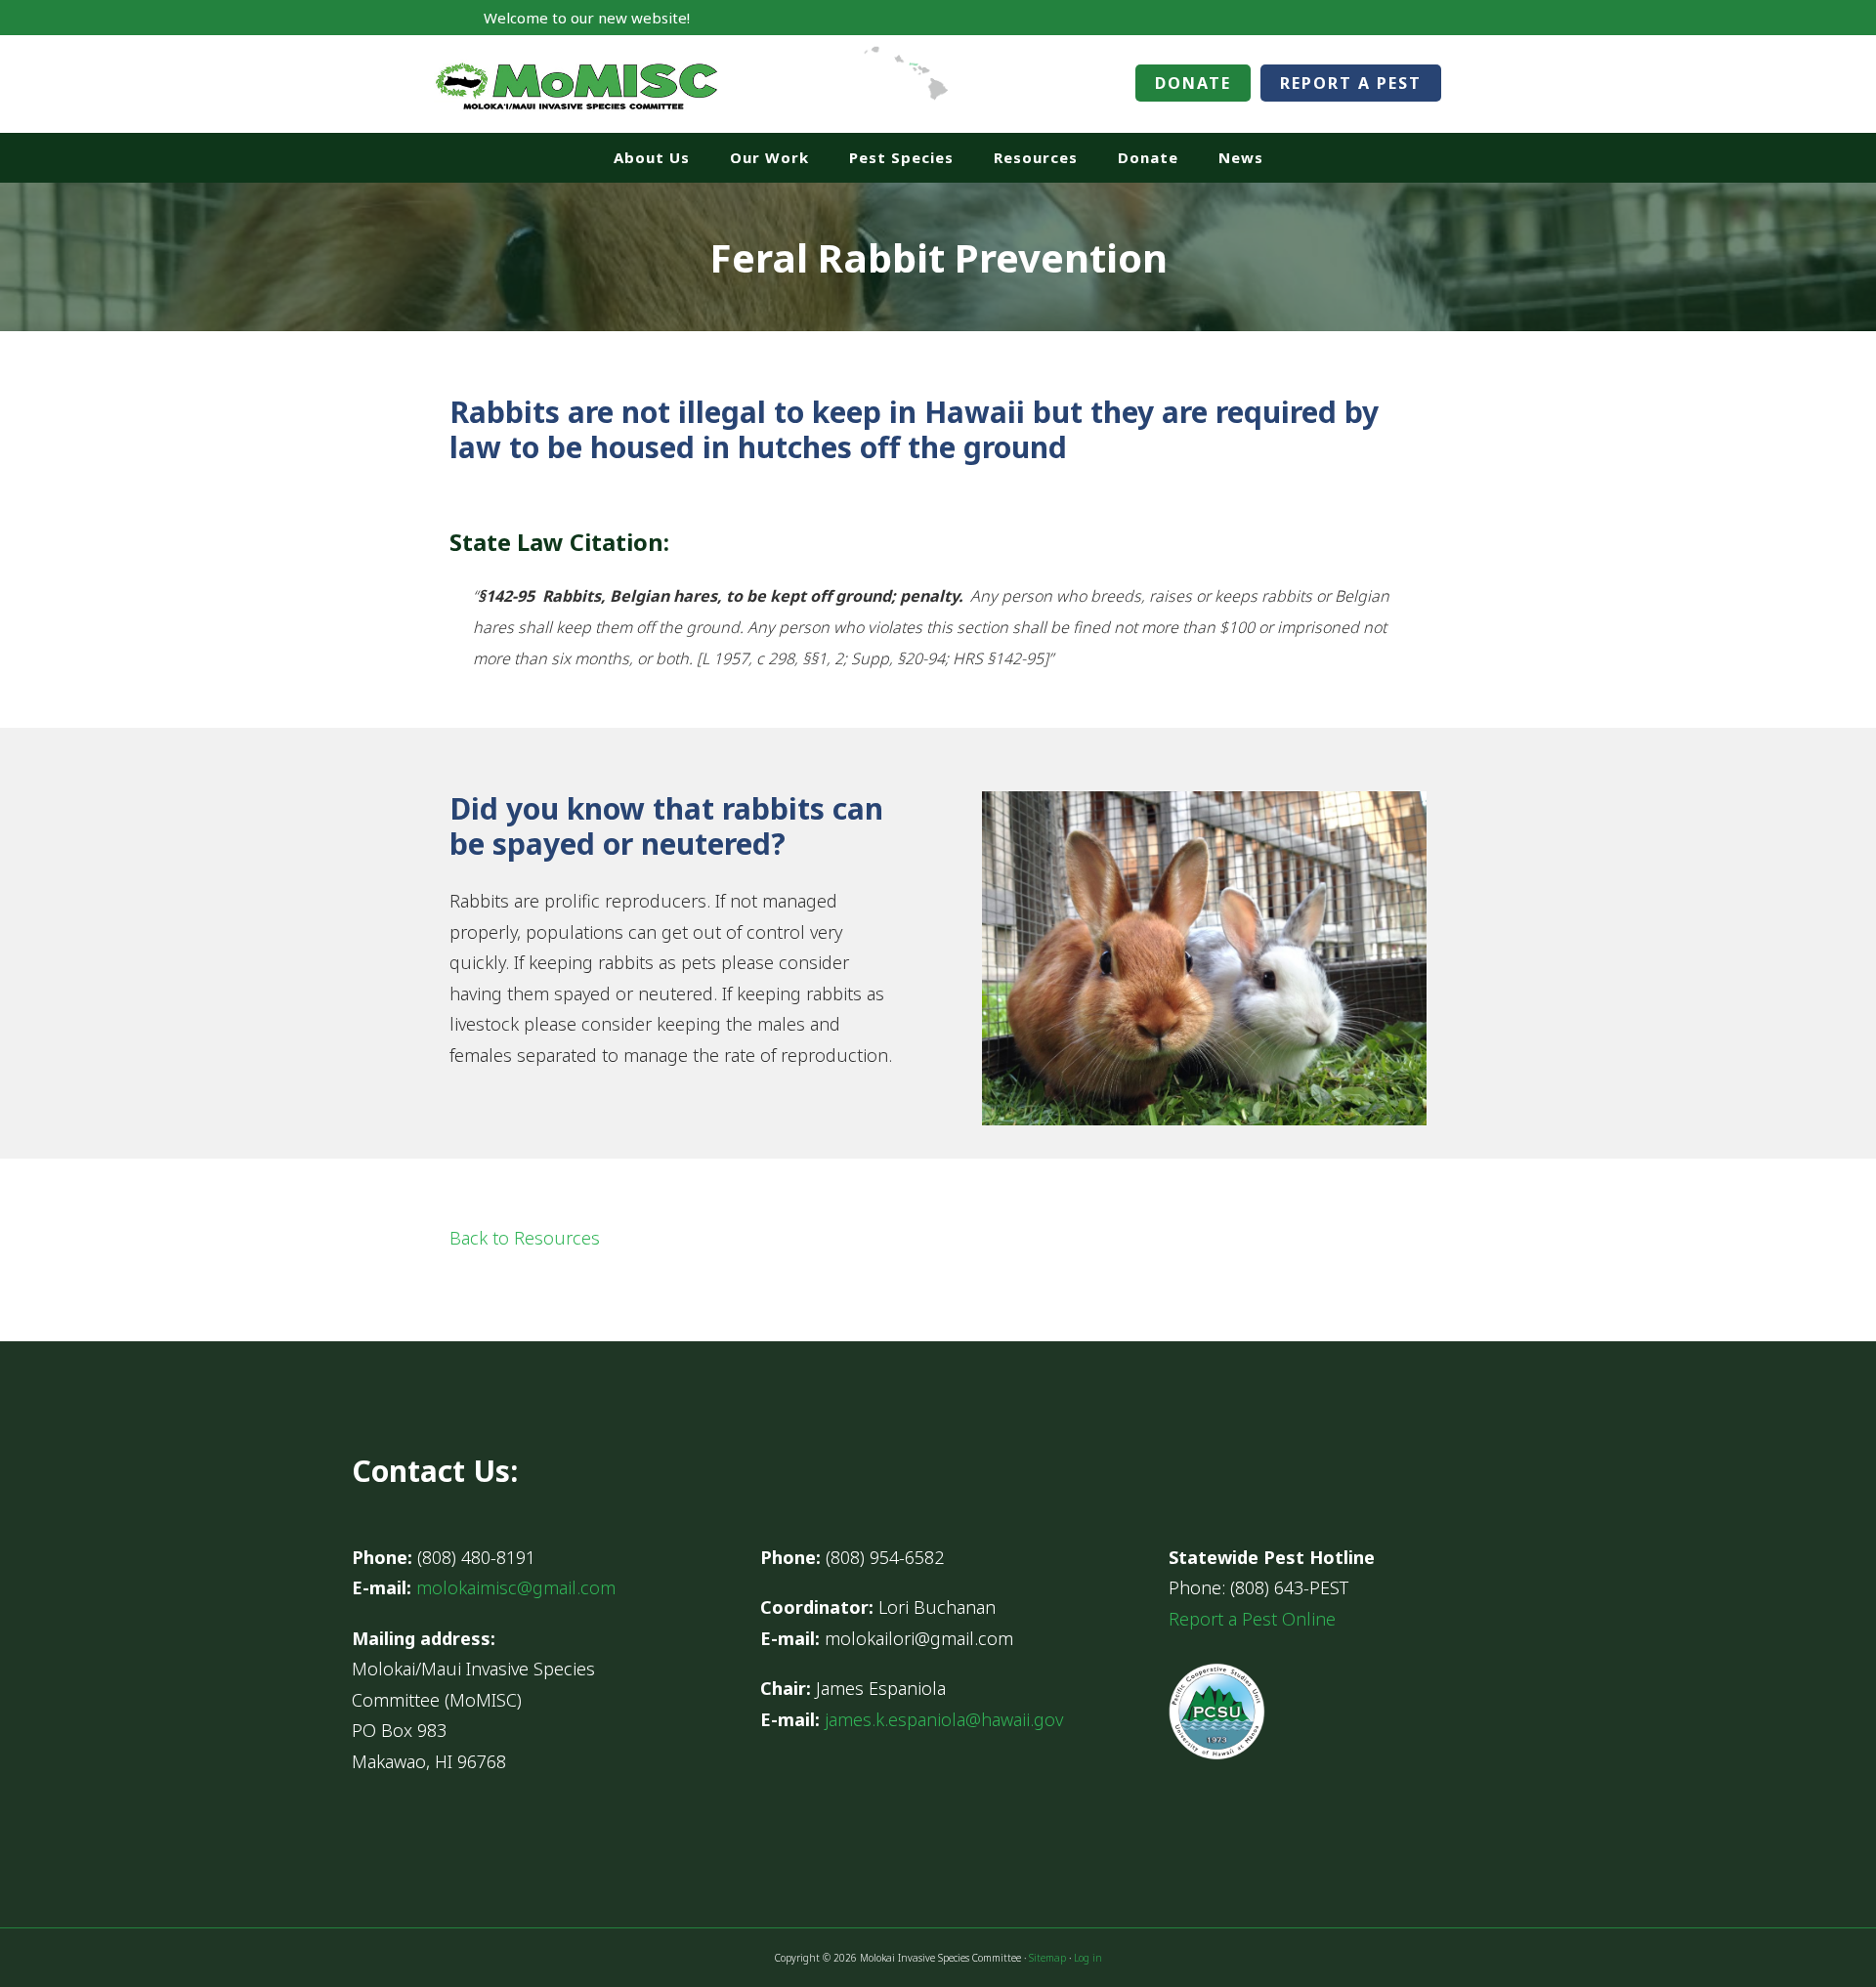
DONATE (1193, 83)
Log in (1088, 1958)
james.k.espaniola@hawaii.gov (944, 1719)
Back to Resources (525, 1238)
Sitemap (1047, 1958)
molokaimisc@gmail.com (516, 1587)
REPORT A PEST (1351, 83)
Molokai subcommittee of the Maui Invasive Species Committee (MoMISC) (576, 84)
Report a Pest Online (1252, 1619)
